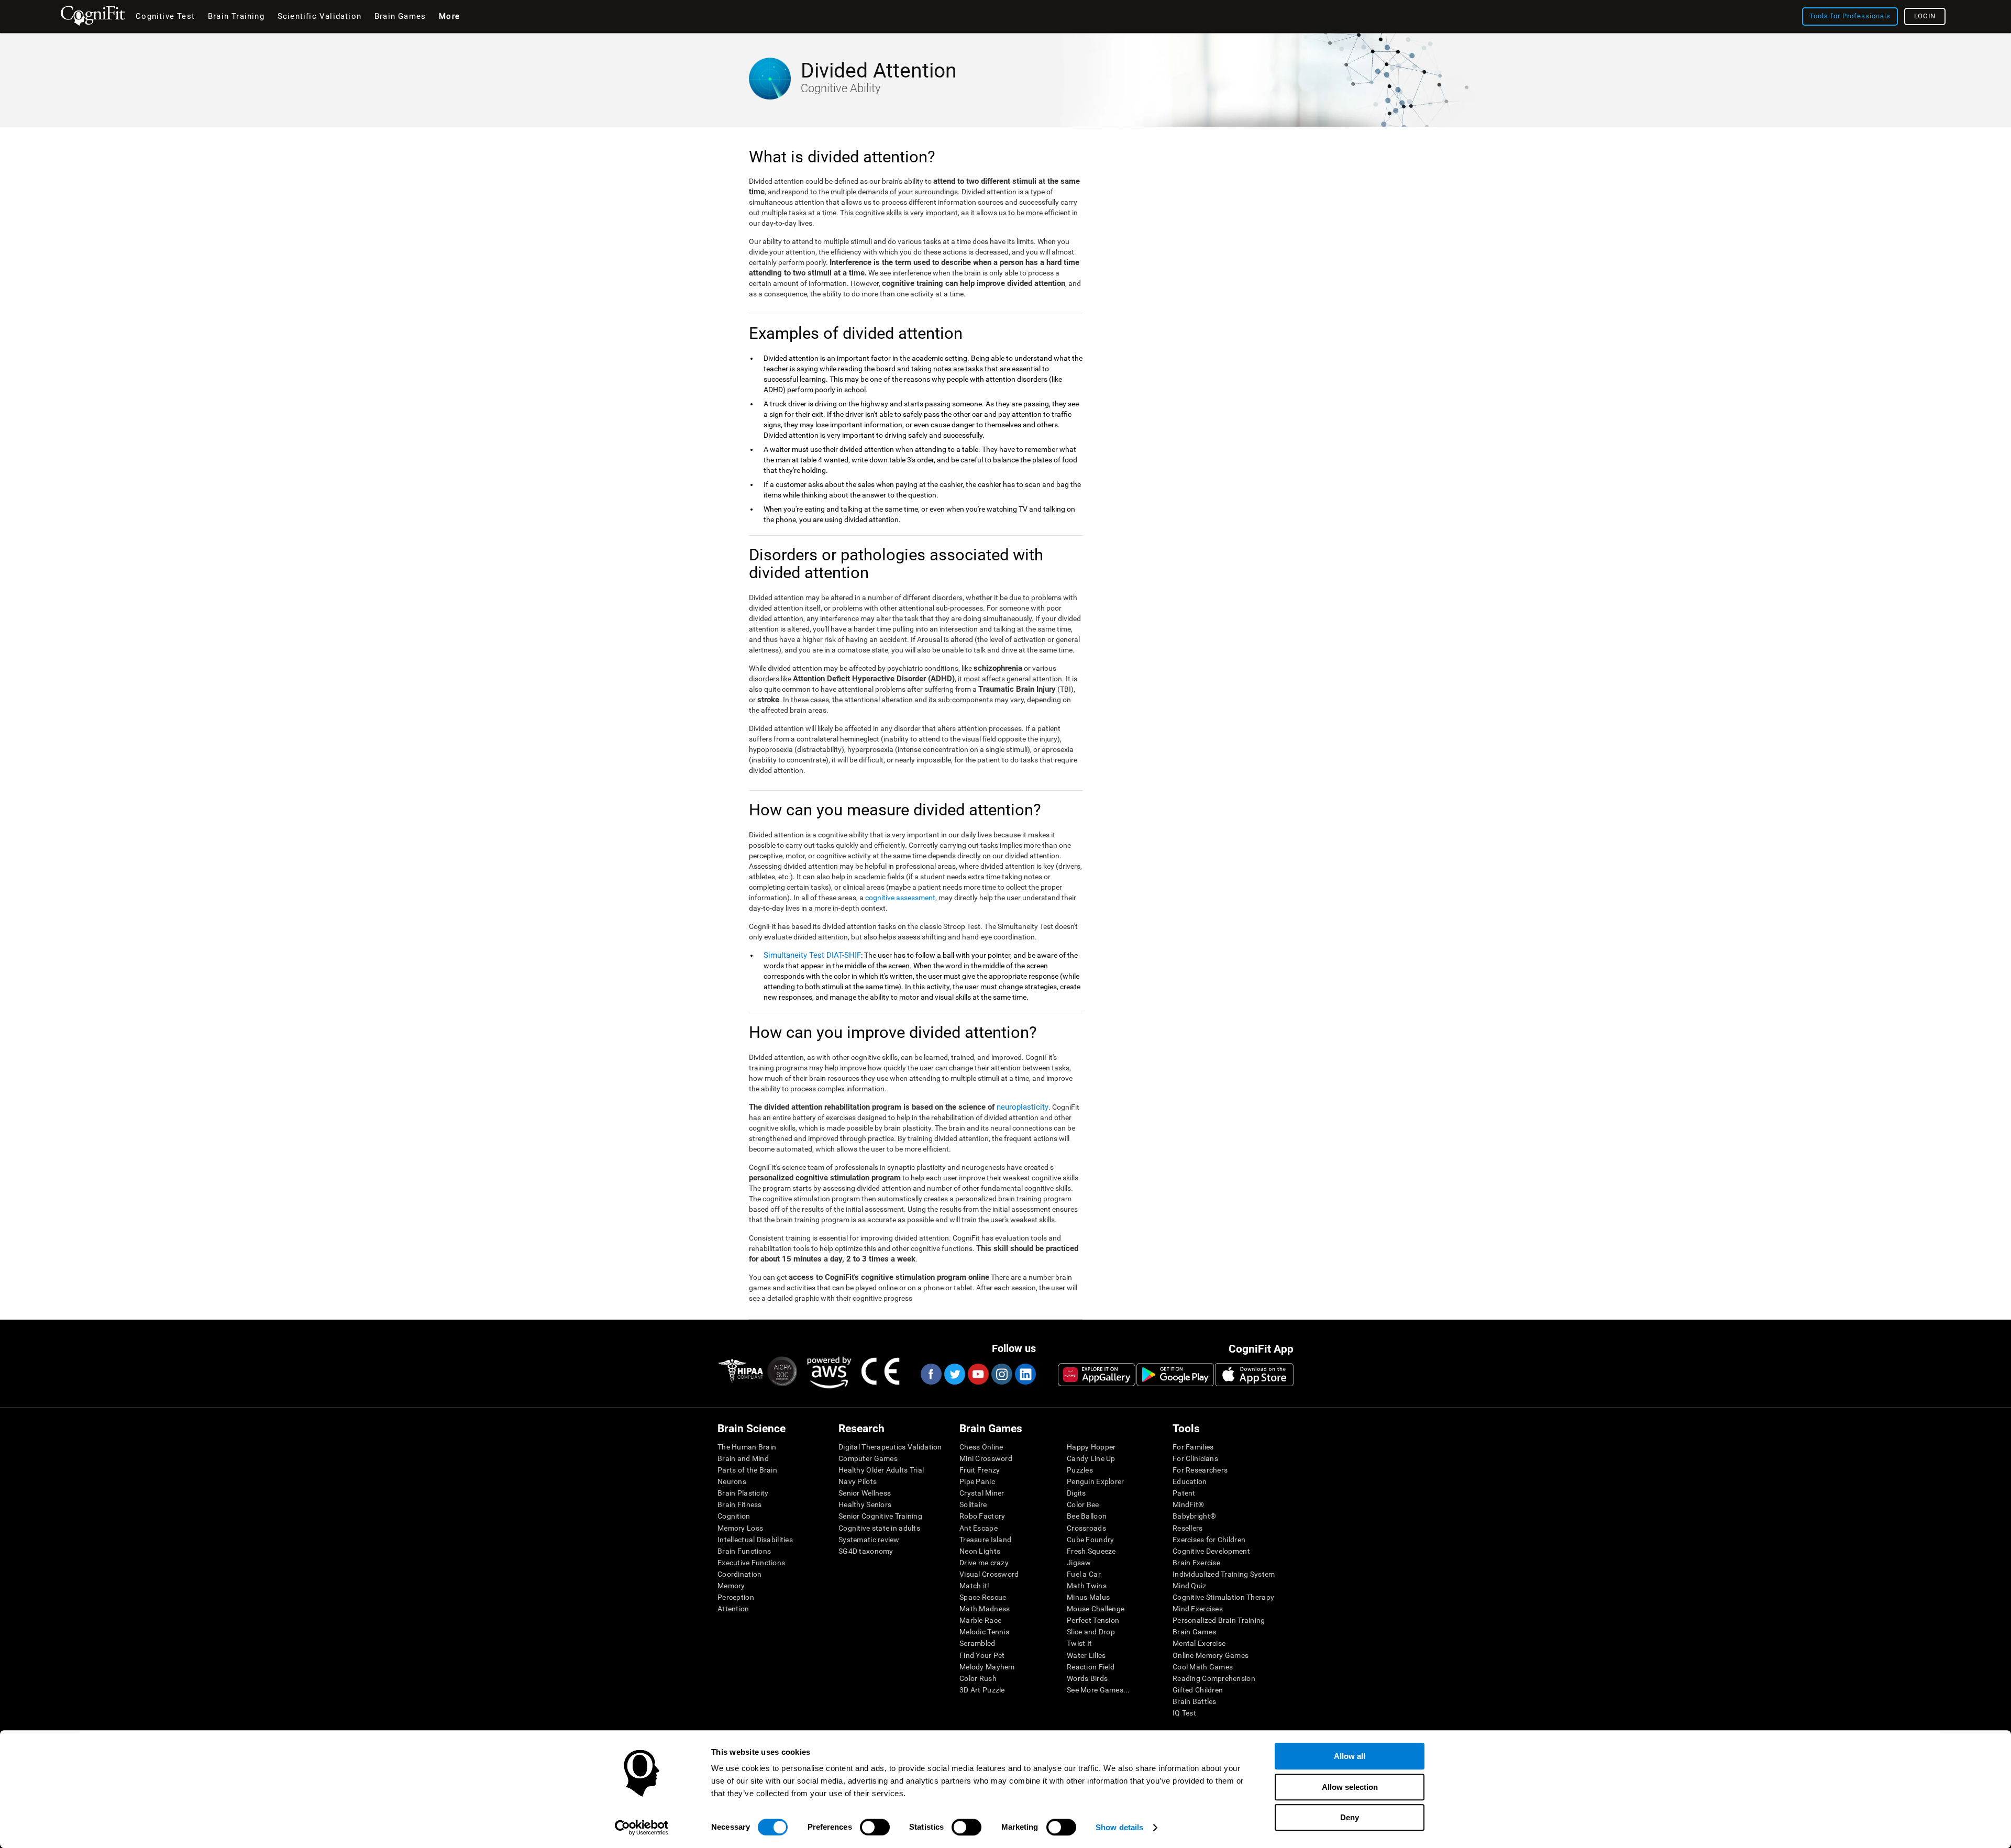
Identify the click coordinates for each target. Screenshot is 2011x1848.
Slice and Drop (1091, 1632)
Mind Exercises (1198, 1609)
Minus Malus (1088, 1597)
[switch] (875, 1827)
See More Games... (1098, 1690)
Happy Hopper (1091, 1447)
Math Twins (1087, 1586)
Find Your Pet (982, 1655)
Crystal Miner (982, 1493)
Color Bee (1083, 1504)
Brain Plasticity (743, 1493)
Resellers (1188, 1528)
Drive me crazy (984, 1563)
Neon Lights (980, 1551)
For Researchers (1200, 1470)
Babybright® (1194, 1516)
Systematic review (869, 1540)
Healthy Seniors (865, 1504)
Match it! (975, 1586)
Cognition (734, 1516)
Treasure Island (985, 1540)
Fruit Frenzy (980, 1470)
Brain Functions (744, 1551)
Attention (733, 1609)
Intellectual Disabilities (755, 1540)
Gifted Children (1198, 1690)
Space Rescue (983, 1597)
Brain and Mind (743, 1458)
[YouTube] (978, 1374)
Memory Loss (740, 1528)
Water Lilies (1086, 1655)
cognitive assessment (900, 898)
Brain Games (1194, 1632)
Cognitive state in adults (879, 1528)
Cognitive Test (165, 16)
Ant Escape (979, 1528)
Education (1190, 1481)
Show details (1119, 1827)
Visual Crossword (989, 1574)
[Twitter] (954, 1374)
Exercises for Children (1209, 1540)
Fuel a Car (1084, 1574)
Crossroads (1086, 1528)
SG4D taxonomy (866, 1551)
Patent (1184, 1493)
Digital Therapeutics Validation (890, 1447)
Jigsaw (1079, 1563)
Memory (731, 1586)
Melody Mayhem (987, 1667)
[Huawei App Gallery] (1097, 1375)
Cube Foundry (1090, 1540)
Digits (1076, 1493)
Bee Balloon (1087, 1516)
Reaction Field (1091, 1667)
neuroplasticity (1023, 1107)
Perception (736, 1597)
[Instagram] (1001, 1374)
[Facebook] (931, 1374)
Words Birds (1087, 1678)
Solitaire (973, 1504)
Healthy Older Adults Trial (881, 1470)
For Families (1193, 1447)
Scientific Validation (319, 16)
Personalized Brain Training (1219, 1620)
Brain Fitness (740, 1504)
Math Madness (985, 1609)
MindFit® (1188, 1504)
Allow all (1350, 1756)
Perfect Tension (1093, 1620)
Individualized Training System (1224, 1574)
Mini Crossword (986, 1458)
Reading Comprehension (1214, 1678)
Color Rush (978, 1678)
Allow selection (1350, 1787)
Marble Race (980, 1620)
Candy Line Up (1091, 1458)
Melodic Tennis (984, 1632)
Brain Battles (1195, 1701)
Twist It (1079, 1643)
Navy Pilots (858, 1481)
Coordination (739, 1574)
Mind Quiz (1190, 1586)
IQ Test (1184, 1713)
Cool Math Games (1203, 1667)
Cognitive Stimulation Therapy (1223, 1597)
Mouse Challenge (1096, 1609)
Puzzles (1080, 1470)
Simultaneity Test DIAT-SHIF (812, 955)
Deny (1350, 1817)
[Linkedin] (1025, 1374)
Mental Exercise (1199, 1643)
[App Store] (1254, 1375)
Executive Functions (751, 1563)
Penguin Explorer (1095, 1481)
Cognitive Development (1211, 1551)
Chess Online (981, 1447)
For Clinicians (1195, 1458)
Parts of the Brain (747, 1470)
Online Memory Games (1211, 1655)
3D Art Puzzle (982, 1690)
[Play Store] (1175, 1375)
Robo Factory (982, 1516)
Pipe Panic (977, 1481)
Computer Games (868, 1458)
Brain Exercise (1196, 1563)
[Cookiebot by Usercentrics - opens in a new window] (642, 1828)
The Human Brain (747, 1447)
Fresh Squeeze (1091, 1551)
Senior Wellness (865, 1493)
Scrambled (977, 1643)
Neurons (732, 1481)
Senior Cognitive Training (880, 1516)
